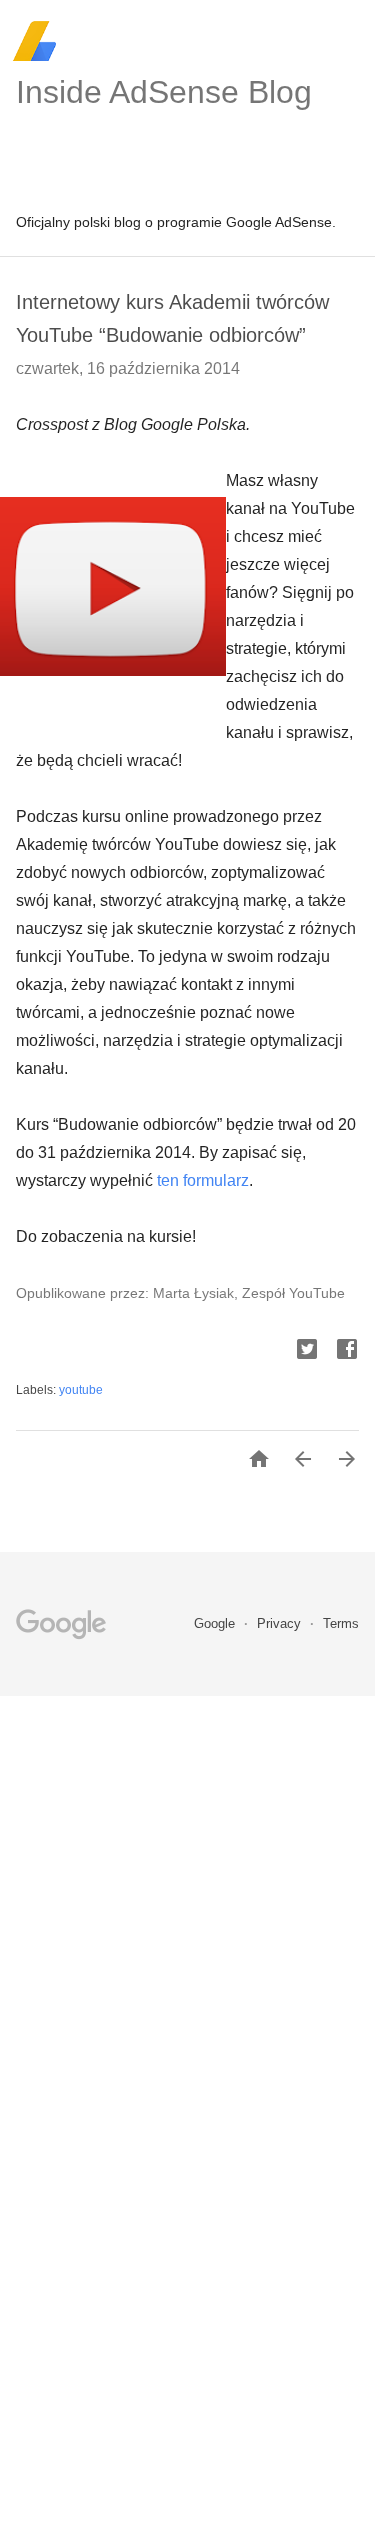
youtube (81, 1390)
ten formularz (203, 1180)
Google (216, 1623)
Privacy (281, 1623)
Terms (341, 1623)
